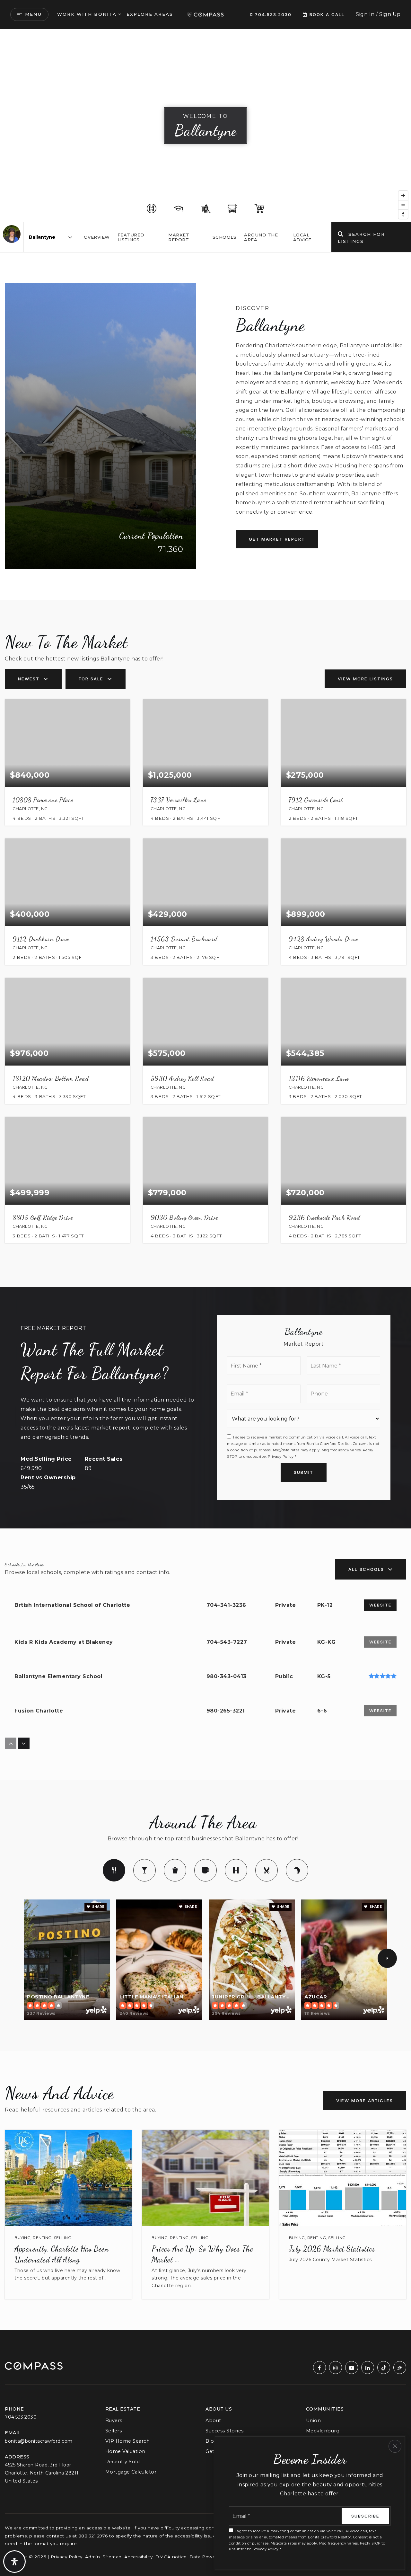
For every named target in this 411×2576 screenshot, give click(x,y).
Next (387, 1958)
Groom (267, 1870)
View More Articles (365, 2101)
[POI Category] (152, 208)
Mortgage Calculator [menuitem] (131, 2472)
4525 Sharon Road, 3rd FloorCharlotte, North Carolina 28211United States (42, 2473)
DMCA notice (171, 2557)
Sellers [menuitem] (114, 2431)
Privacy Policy (281, 1456)
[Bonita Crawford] (12, 234)
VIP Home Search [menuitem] (128, 2441)
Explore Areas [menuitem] (150, 14)
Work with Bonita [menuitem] (87, 14)
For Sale (91, 679)
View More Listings (365, 679)
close (395, 2446)
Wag (297, 1870)
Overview (97, 237)
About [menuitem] (213, 2421)
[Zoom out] (403, 205)
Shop (175, 1870)
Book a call (326, 14)
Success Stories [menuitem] (225, 2431)
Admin (93, 2557)
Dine (114, 1870)
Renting (42, 2238)
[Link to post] (68, 2178)
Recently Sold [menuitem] (123, 2462)
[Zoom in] (403, 195)
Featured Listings (131, 237)
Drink (144, 1870)
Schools (225, 237)
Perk (205, 1870)
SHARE (98, 1907)
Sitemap (112, 2557)
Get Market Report (277, 539)
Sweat (236, 1870)
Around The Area (261, 237)
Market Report (179, 237)
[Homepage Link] (205, 14)
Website (380, 1605)
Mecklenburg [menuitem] (323, 2431)
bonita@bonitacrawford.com (39, 2441)
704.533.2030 (272, 14)
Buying (22, 2238)
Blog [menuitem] (211, 2441)
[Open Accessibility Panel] (14, 2562)
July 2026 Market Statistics (332, 2249)
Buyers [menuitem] (114, 2421)
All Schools (366, 1569)
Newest (29, 679)
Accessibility (139, 2557)
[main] (205, 1180)
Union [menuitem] (314, 2421)
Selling (63, 2238)
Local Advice (302, 237)
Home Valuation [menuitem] (125, 2451)
